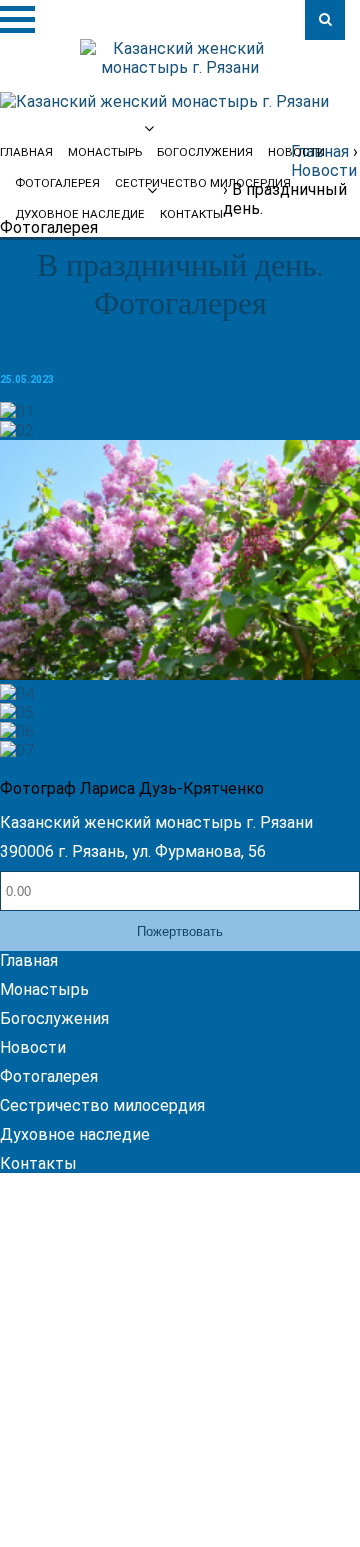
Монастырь (44, 989)
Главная (29, 960)
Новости (296, 152)
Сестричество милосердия (102, 1105)
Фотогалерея (49, 1076)
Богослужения (54, 1018)
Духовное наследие (80, 214)
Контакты (191, 214)
